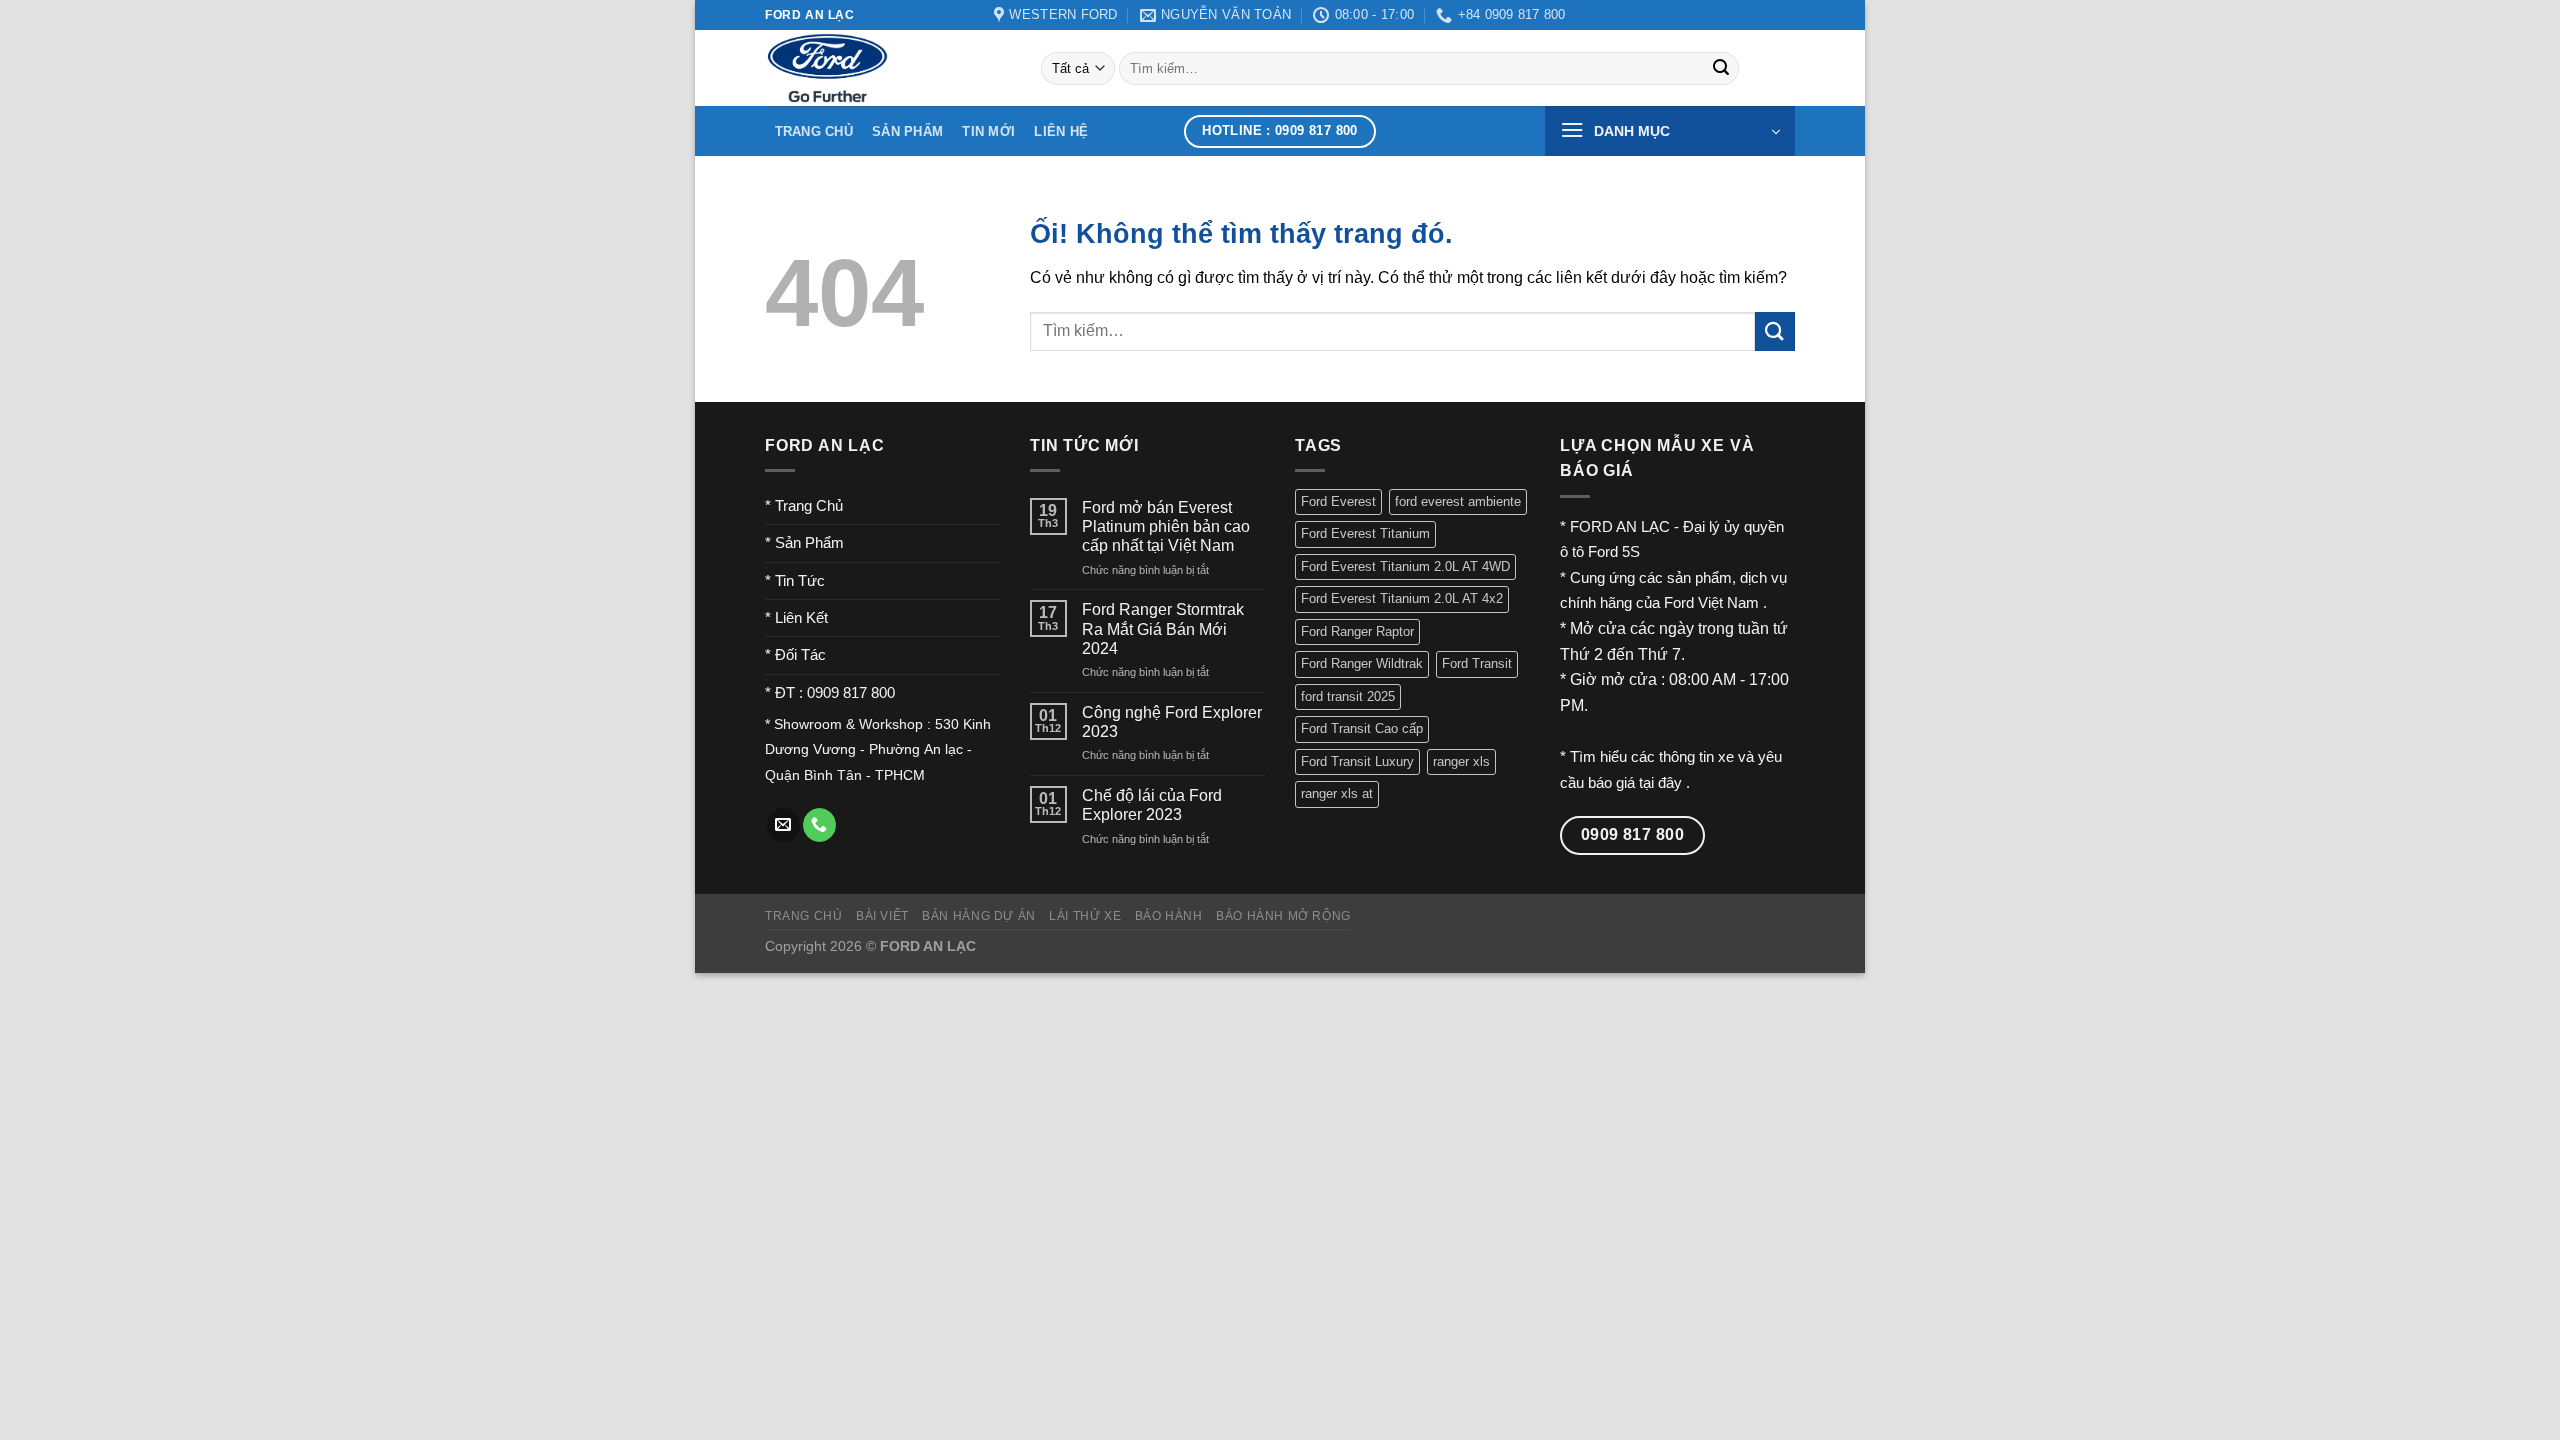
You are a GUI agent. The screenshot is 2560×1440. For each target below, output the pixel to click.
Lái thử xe (1085, 916)
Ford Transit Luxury (1357, 761)
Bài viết (882, 916)
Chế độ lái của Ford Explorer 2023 (1152, 805)
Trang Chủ (814, 131)
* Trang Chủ (804, 505)
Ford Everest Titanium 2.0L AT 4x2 (1402, 598)
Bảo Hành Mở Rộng (1283, 916)
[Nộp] (1721, 69)
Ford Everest (1338, 501)
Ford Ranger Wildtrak (1362, 663)
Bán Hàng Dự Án (979, 916)
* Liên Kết (796, 617)
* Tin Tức (795, 580)
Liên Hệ (1061, 131)
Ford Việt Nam (1713, 602)
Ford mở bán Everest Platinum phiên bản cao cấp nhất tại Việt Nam (1166, 526)
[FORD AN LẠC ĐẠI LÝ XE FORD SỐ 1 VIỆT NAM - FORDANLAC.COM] (888, 68)
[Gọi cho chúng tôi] (819, 825)
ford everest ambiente (1458, 501)
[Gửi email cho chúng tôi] (783, 825)
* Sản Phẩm (804, 542)
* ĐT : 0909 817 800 (830, 692)
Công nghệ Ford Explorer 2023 (1172, 722)
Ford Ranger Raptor (1357, 631)
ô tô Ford (1589, 551)
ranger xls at (1337, 793)
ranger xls (1461, 761)
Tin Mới (988, 131)
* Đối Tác (795, 654)
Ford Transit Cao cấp (1362, 728)
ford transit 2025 (1348, 696)
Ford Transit (1477, 663)
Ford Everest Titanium (1365, 533)
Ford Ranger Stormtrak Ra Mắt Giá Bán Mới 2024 (1163, 628)
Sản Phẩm (907, 131)
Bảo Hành (1169, 916)
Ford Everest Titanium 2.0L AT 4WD (1405, 566)
